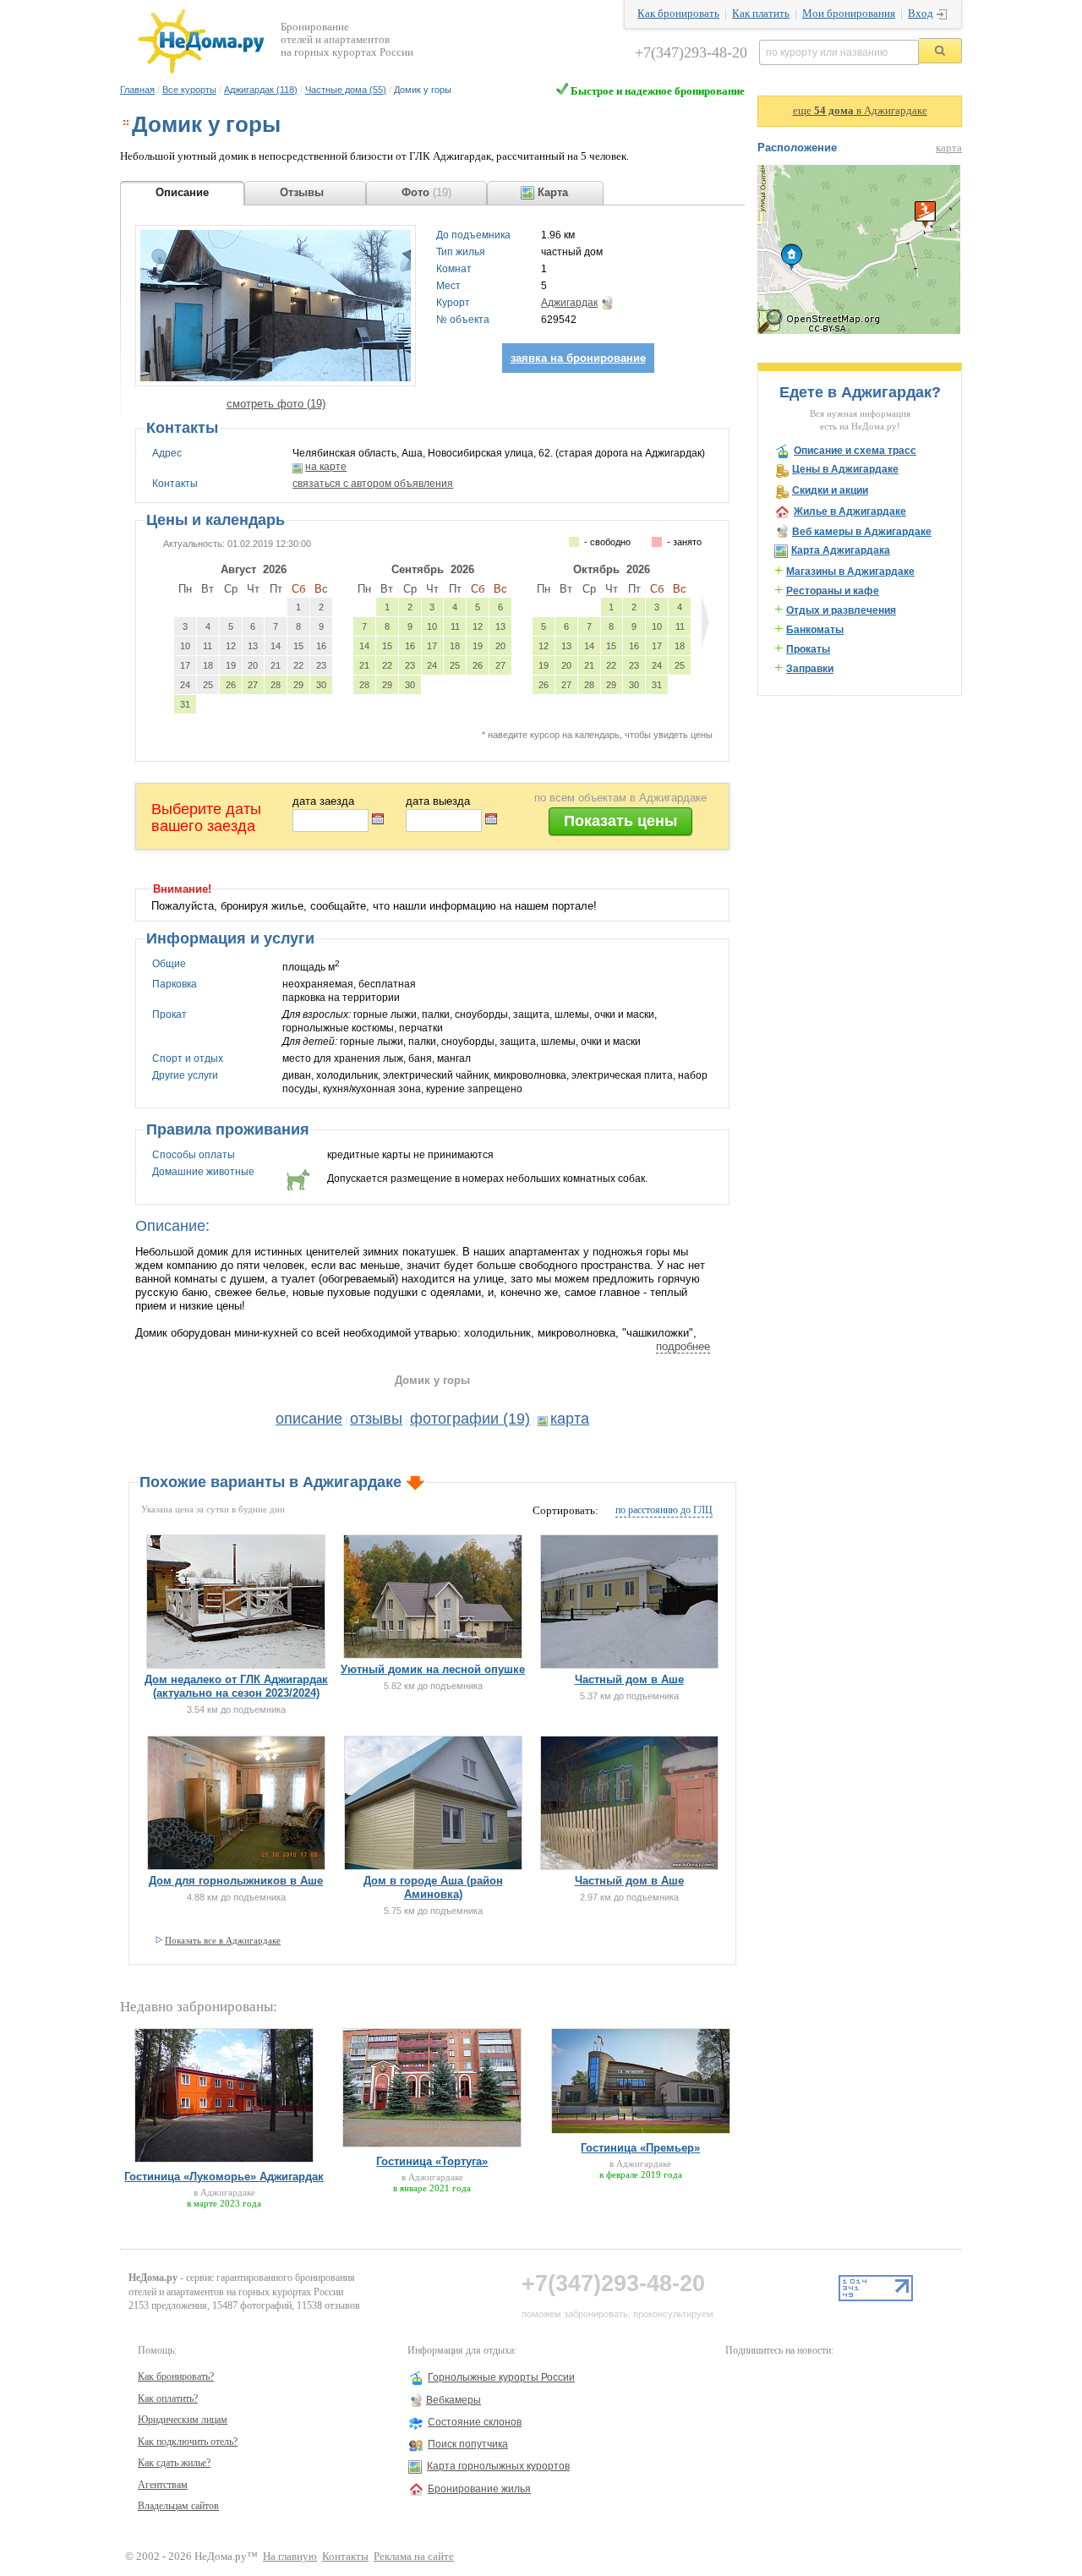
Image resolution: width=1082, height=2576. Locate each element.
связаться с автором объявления (373, 484)
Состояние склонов (475, 2422)
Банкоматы (815, 630)
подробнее (683, 1346)
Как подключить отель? (188, 2442)
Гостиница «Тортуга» (432, 2161)
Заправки (810, 669)
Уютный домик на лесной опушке (433, 1669)
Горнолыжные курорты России (501, 2377)
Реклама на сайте (414, 2557)
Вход (921, 14)
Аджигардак (569, 303)
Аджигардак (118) (261, 90)
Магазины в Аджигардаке (850, 572)
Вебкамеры (454, 2400)
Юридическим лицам (183, 2420)
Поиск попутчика (468, 2444)
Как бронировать (678, 14)
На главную (290, 2557)
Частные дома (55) (346, 90)
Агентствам (163, 2485)
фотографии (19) (470, 1419)
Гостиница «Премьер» (640, 2148)
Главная (137, 90)
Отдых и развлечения (841, 610)
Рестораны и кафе (833, 591)
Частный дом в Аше (629, 1679)
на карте (326, 467)
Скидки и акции (830, 490)
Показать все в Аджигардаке (223, 1940)
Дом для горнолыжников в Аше (236, 1881)
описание (309, 1419)
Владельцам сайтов (178, 2506)
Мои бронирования (849, 14)
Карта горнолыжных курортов (498, 2466)
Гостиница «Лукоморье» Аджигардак (224, 2177)
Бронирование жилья (479, 2489)
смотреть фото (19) (276, 404)
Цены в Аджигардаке (845, 469)
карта (570, 1419)
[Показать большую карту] (859, 331)
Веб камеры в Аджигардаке (862, 532)
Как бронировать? (176, 2376)
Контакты (345, 2557)
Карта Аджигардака (841, 550)
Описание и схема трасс (855, 451)
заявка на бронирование (578, 358)
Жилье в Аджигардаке (850, 511)
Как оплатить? (168, 2398)
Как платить (761, 14)
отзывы (376, 1419)
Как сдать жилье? (174, 2463)
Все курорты (189, 90)
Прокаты (808, 649)
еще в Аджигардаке (860, 111)
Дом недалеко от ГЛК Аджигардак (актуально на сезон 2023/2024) (236, 1686)
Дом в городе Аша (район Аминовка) (433, 1887)
